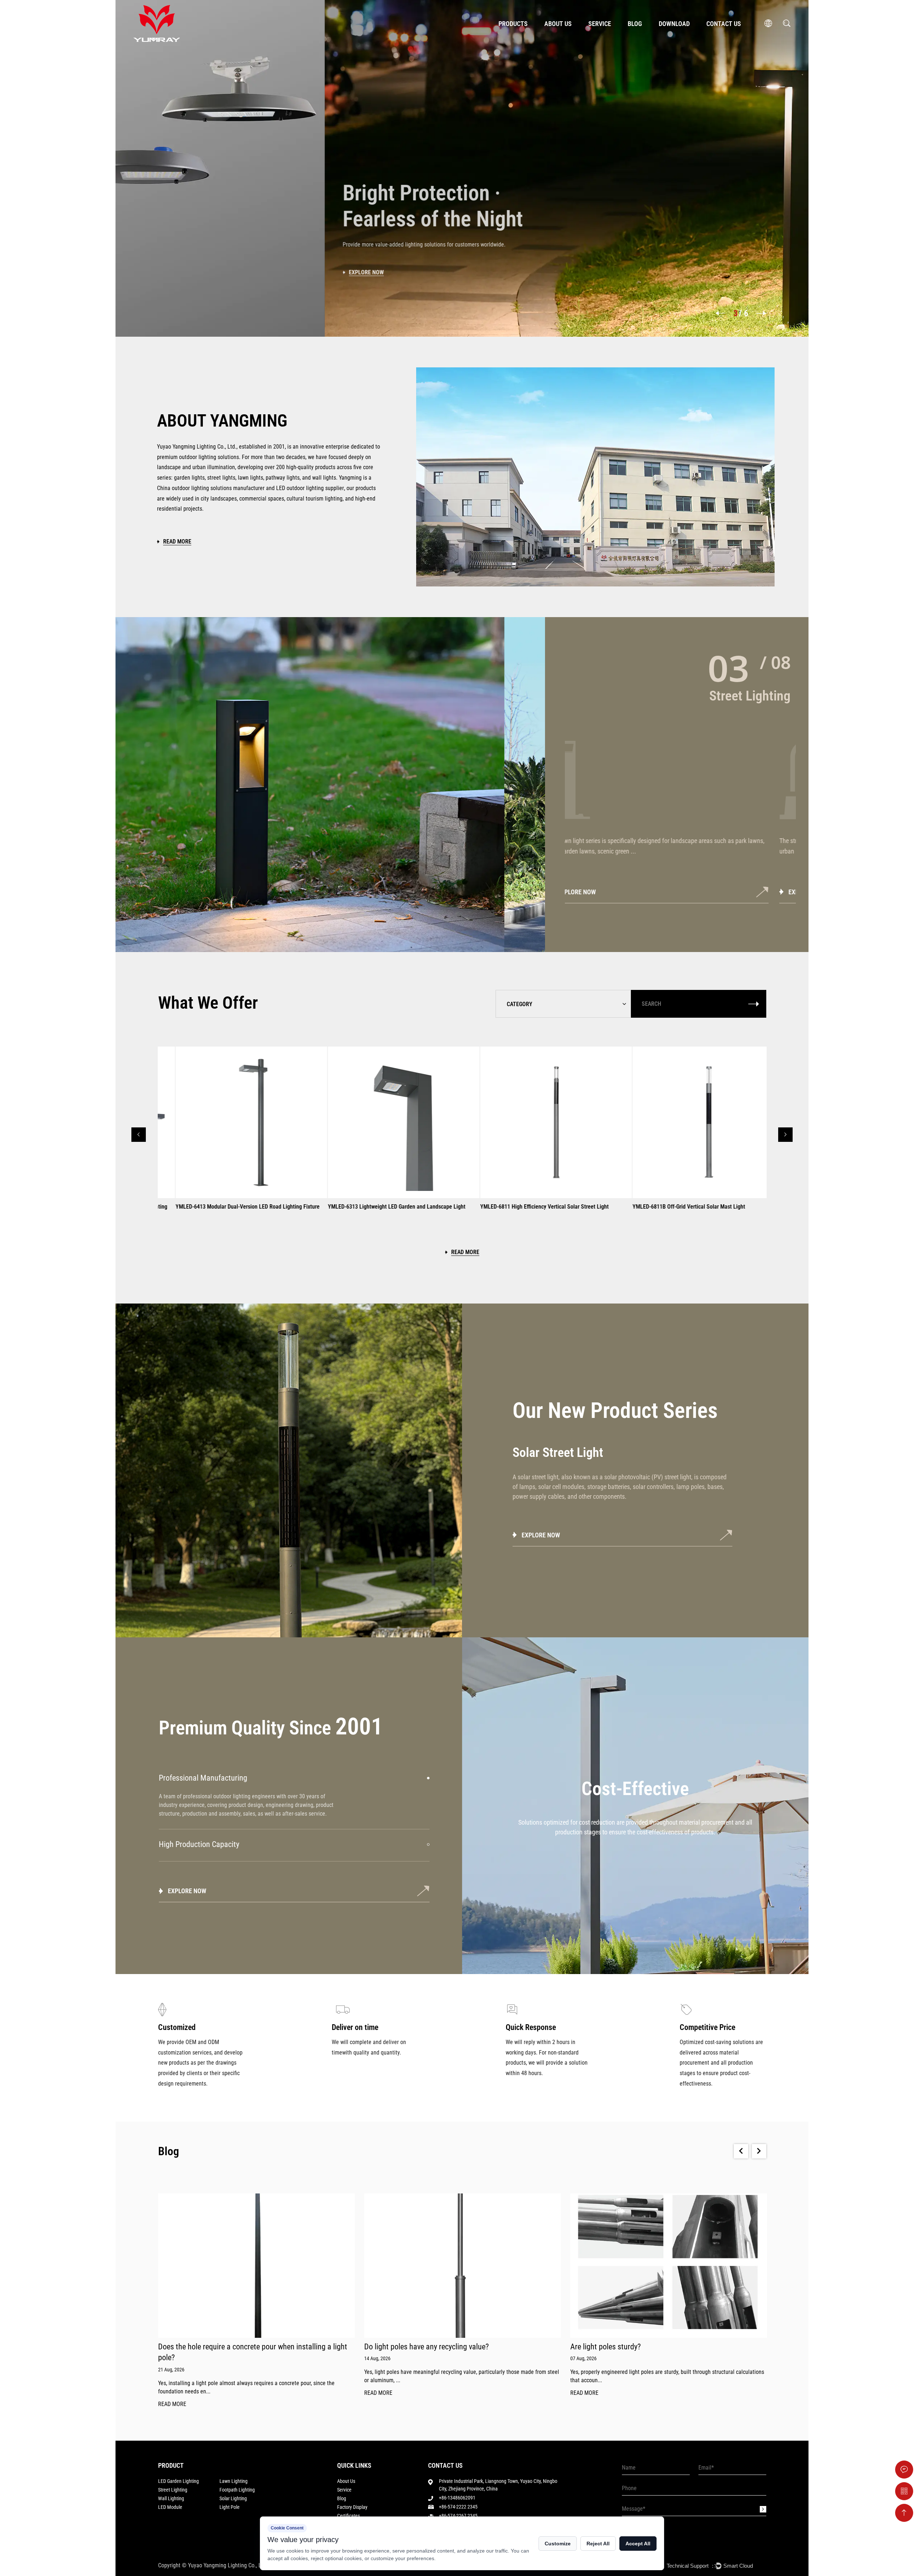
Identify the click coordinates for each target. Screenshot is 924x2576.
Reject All (598, 2544)
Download (674, 24)
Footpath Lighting (237, 2490)
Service (600, 24)
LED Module (170, 2507)
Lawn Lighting (234, 2481)
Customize (558, 2544)
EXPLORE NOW (599, 892)
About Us (558, 24)
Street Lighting (173, 2490)
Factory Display (352, 2507)
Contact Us (724, 24)
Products (513, 24)
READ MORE (172, 2393)
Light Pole (230, 2507)
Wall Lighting (171, 2498)
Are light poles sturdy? (399, 2347)
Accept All (638, 2544)
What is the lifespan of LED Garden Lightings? (642, 2347)
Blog (635, 24)
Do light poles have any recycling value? (220, 2347)
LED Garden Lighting (178, 2481)
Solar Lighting (233, 2498)
